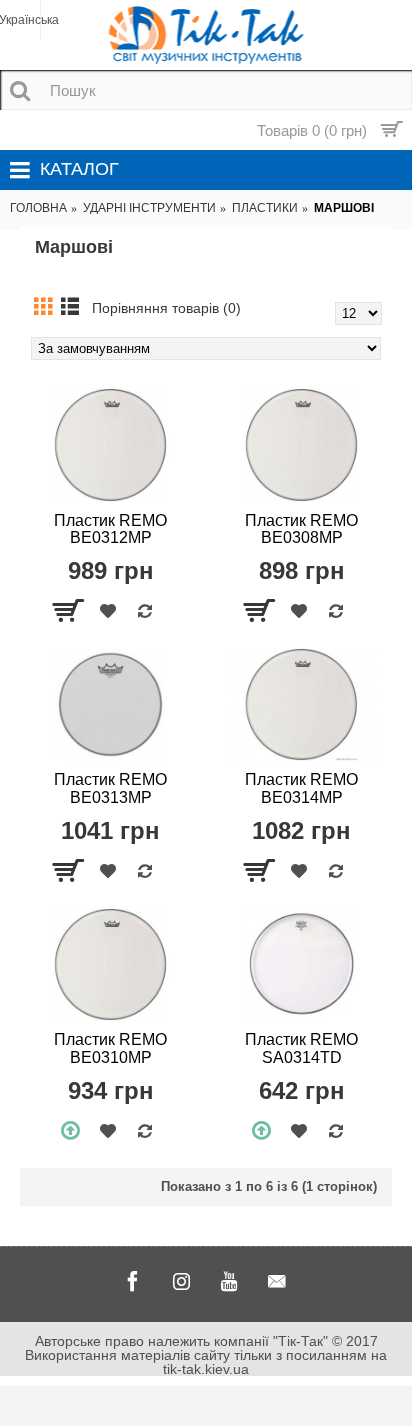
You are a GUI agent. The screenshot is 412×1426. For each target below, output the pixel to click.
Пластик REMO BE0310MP (110, 1048)
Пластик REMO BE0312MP (110, 529)
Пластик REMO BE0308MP (301, 529)
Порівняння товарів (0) (166, 308)
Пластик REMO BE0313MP (110, 788)
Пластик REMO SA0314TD (301, 1048)
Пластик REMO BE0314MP (301, 788)
